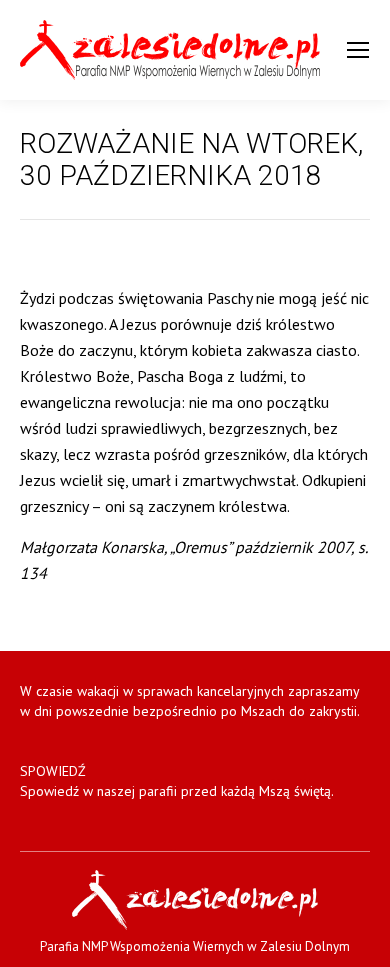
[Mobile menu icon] (358, 50)
